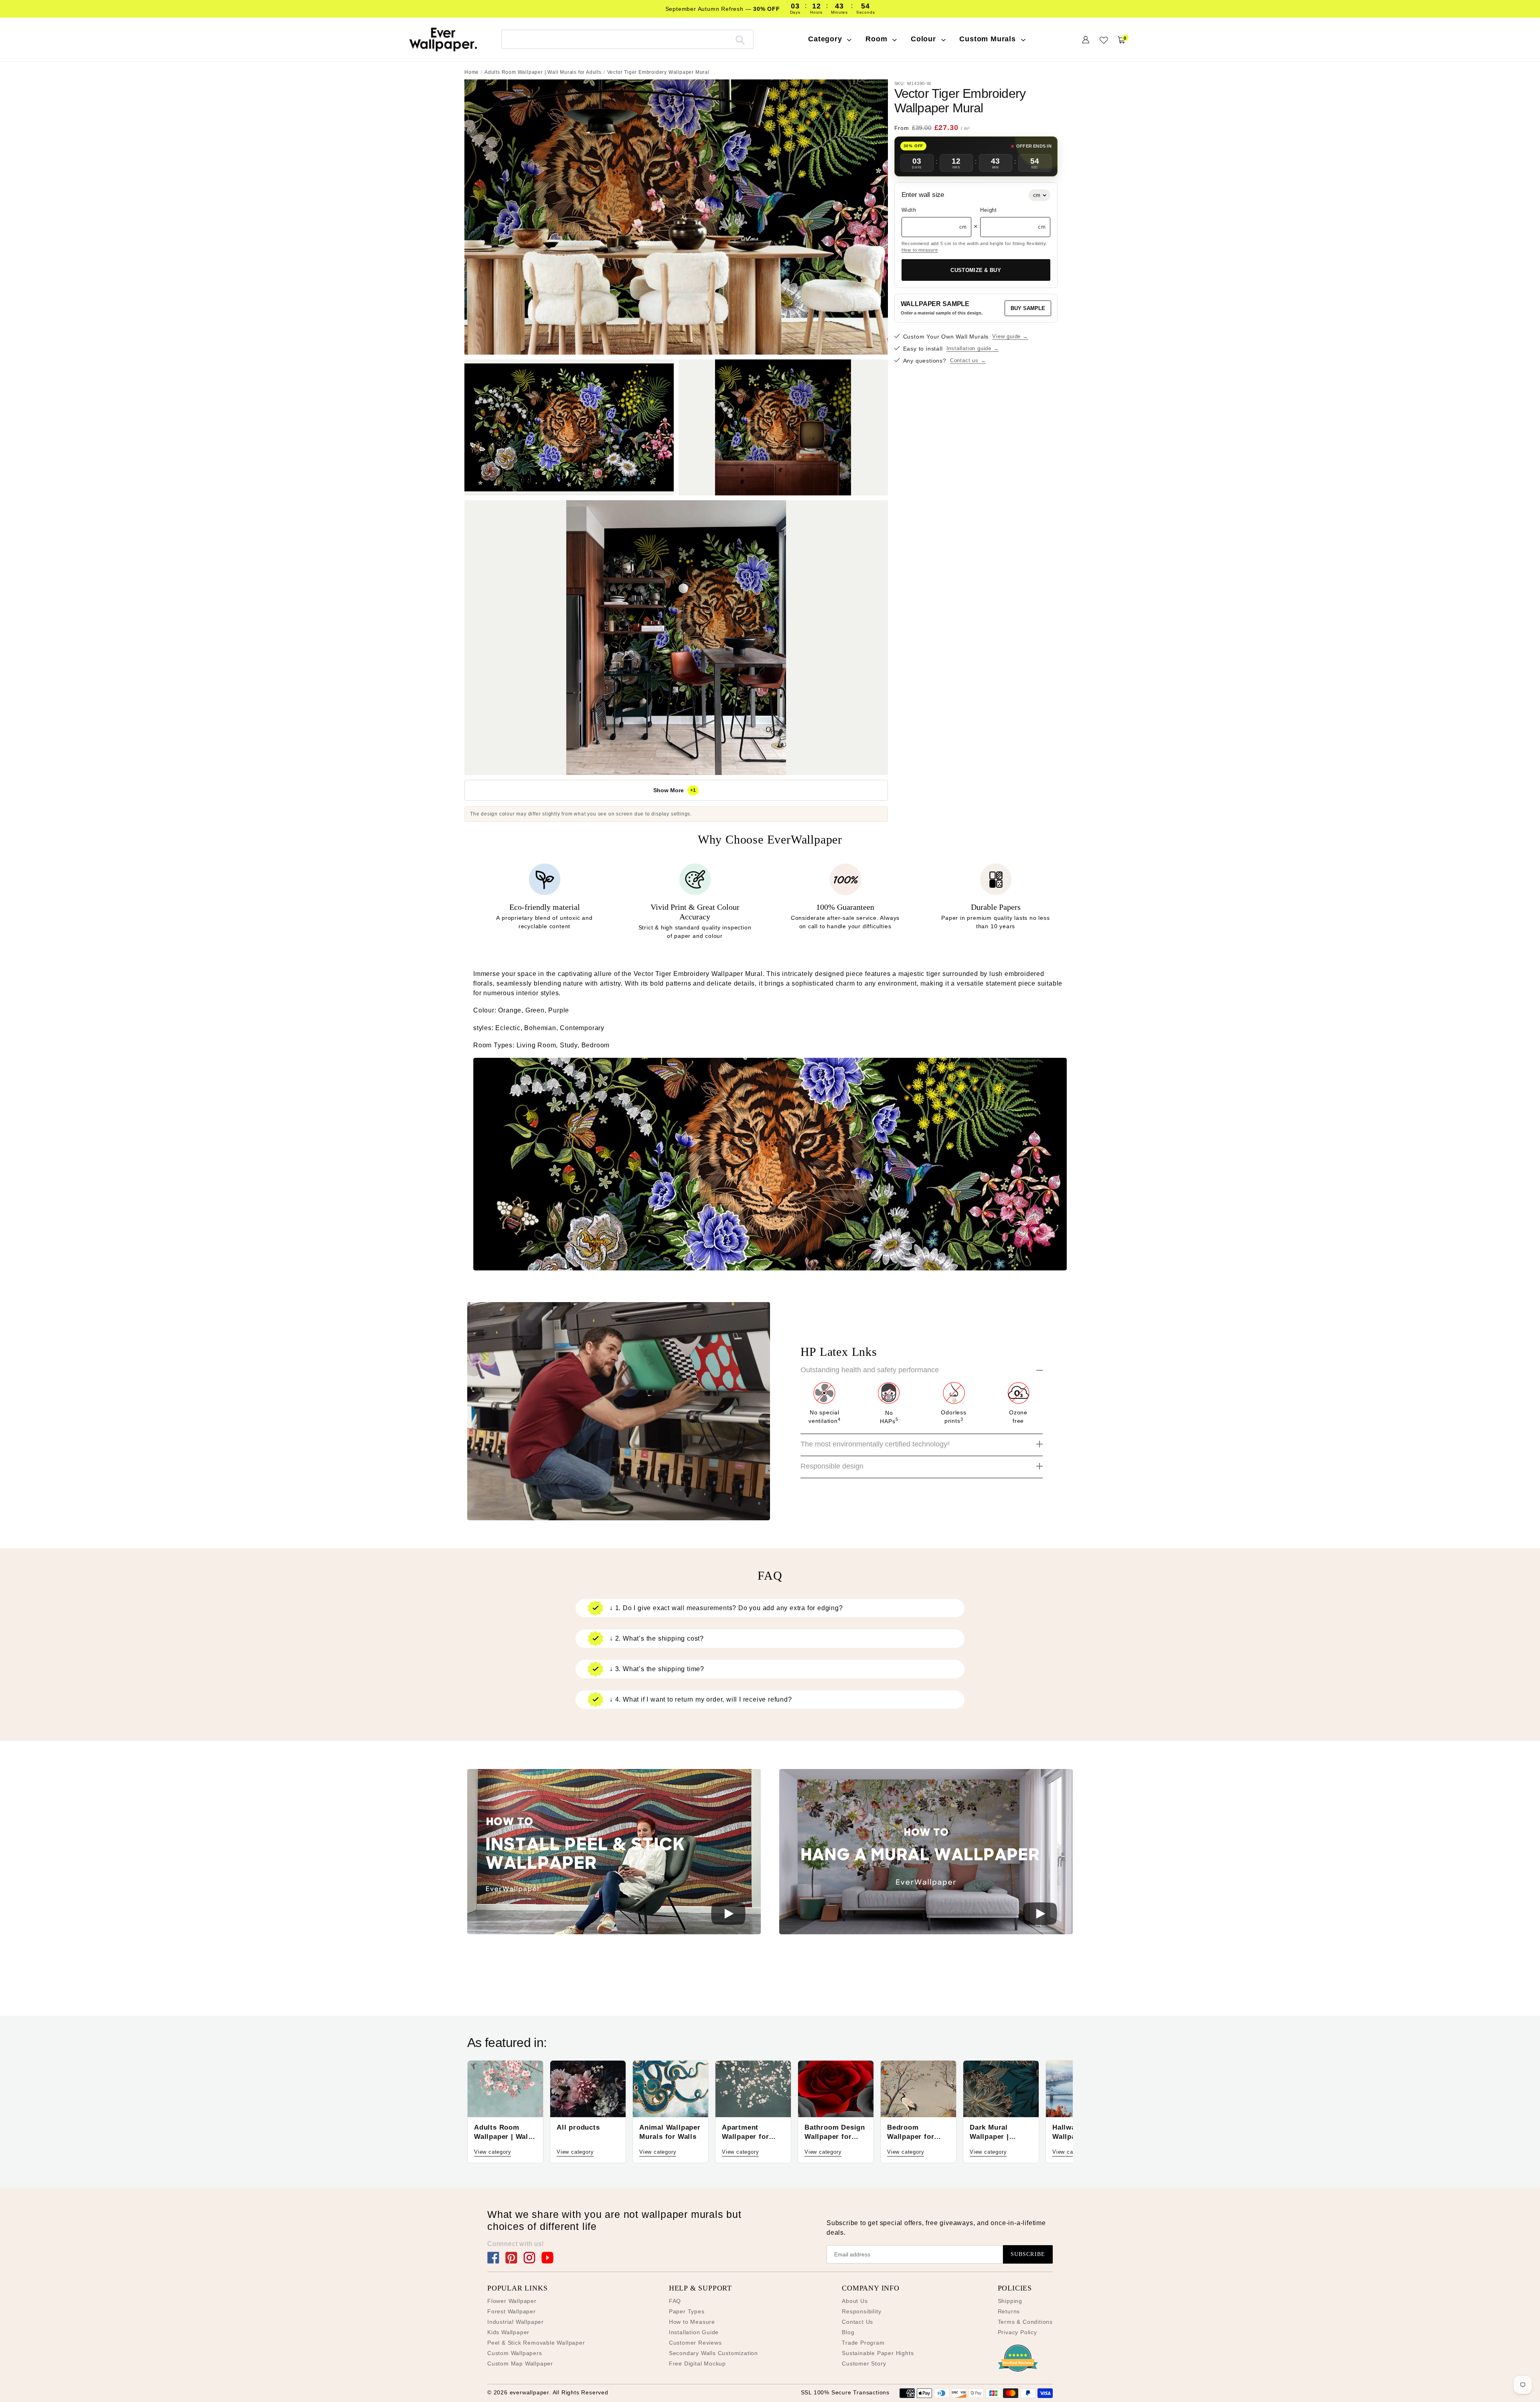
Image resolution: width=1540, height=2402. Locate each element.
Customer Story (864, 2363)
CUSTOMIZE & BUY (976, 270)
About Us (855, 2301)
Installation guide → (973, 349)
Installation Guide (694, 2332)
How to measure (920, 250)
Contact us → (968, 361)
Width (909, 210)
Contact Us (857, 2322)
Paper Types (687, 2311)
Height (989, 210)
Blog (848, 2332)
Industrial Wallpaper (516, 2322)
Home (472, 72)
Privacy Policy (1017, 2332)
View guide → (1010, 337)
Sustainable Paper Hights (878, 2353)
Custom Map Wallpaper (520, 2363)
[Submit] (740, 39)
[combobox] (627, 39)
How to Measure (692, 2322)
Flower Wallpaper (512, 2301)
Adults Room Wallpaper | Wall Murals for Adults (543, 72)
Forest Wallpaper (512, 2311)
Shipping (1010, 2301)
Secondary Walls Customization (713, 2353)
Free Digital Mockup (697, 2363)
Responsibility (861, 2311)
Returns (1009, 2311)
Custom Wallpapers (515, 2353)
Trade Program (863, 2343)
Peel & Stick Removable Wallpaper (536, 2343)
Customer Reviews (695, 2343)
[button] (614, 1853)
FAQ (675, 2301)
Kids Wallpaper (508, 2332)
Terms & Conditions (1025, 2322)
